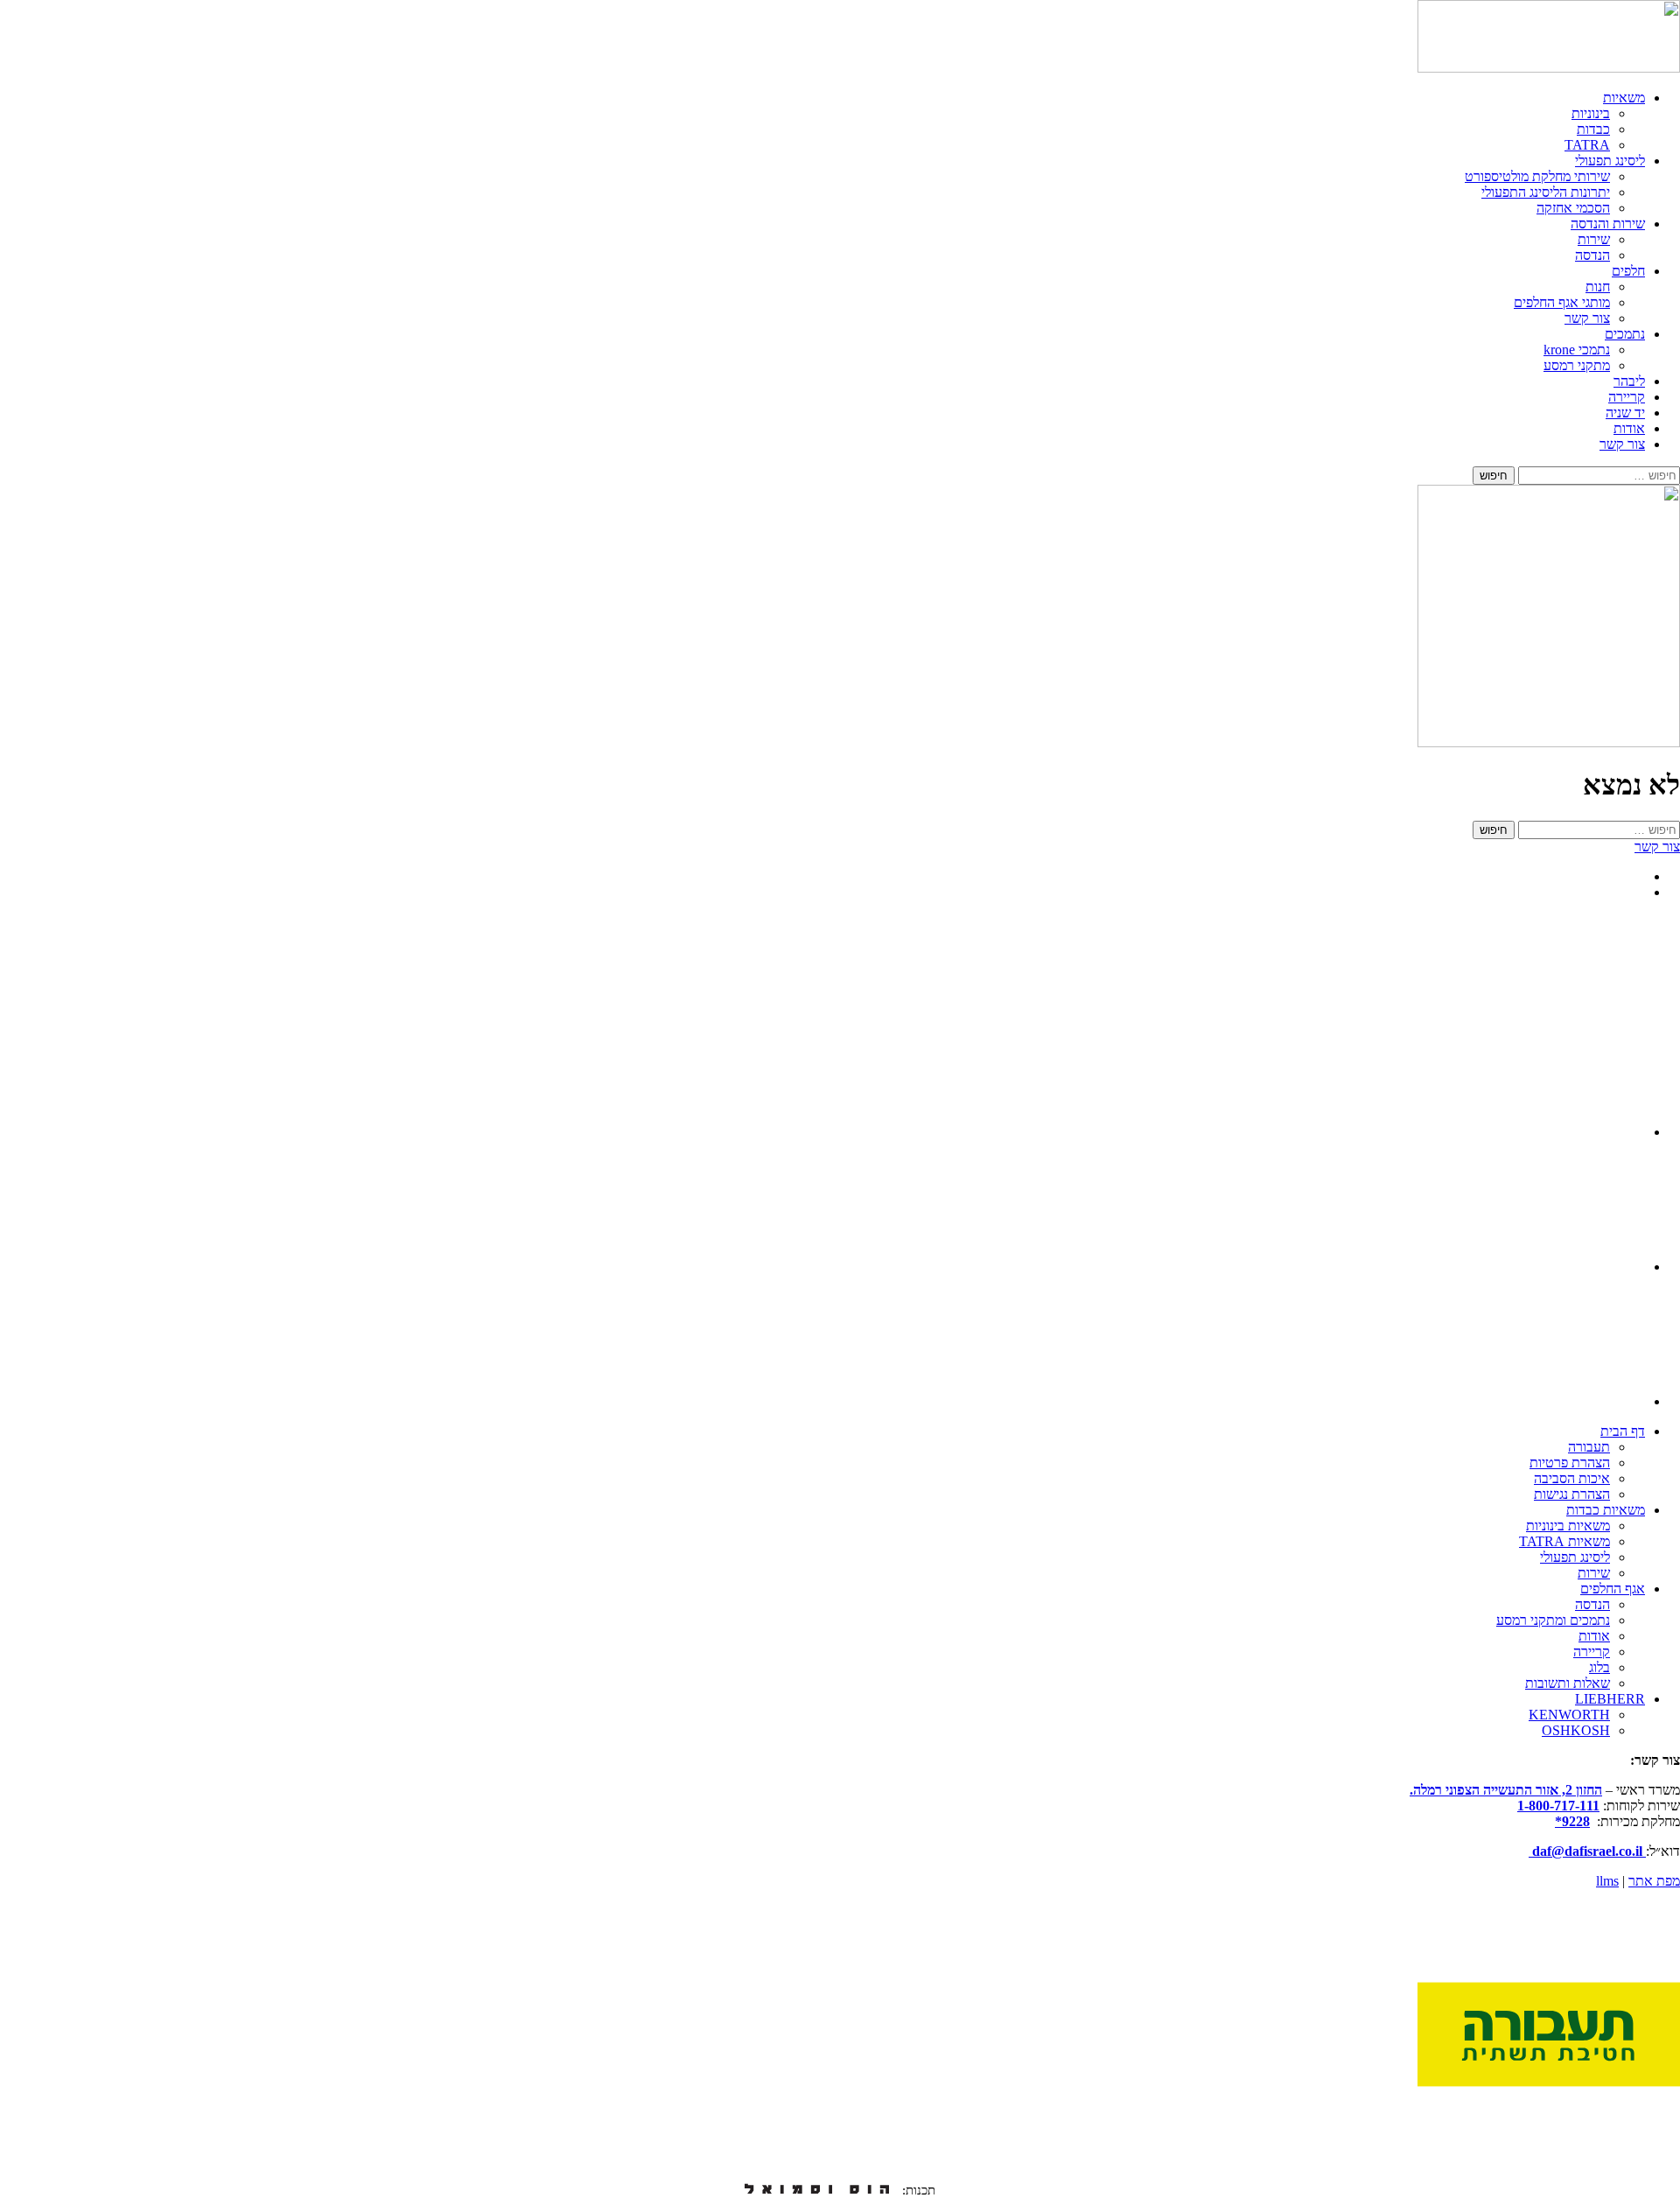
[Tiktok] (1585, 1267)
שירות (1594, 239)
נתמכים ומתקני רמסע (1553, 1620)
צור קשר (1587, 318)
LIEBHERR (1610, 1699)
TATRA (1587, 145)
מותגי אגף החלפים (1562, 302)
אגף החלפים (1613, 1589)
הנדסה (1592, 255)
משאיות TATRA (1564, 1541)
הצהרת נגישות (1572, 1494)
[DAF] (1549, 68)
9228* (1572, 1821)
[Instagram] (1585, 1132)
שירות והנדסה (1608, 224)
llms (1607, 1881)
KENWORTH (1569, 1715)
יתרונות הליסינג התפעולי (1546, 192)
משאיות (1624, 98)
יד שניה (1625, 413)
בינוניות (1591, 113)
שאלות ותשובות (1568, 1683)
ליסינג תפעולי (1610, 161)
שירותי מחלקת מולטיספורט (1537, 176)
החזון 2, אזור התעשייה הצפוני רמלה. (1506, 1790)
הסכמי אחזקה (1573, 208)
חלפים (1628, 271)
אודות (1629, 428)
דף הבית (1623, 1431)
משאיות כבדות (1606, 1510)
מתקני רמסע (1577, 365)
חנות (1598, 287)
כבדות (1593, 129)
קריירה (1627, 397)
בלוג (1599, 1667)
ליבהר (1629, 381)
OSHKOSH (1576, 1730)
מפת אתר (1654, 1881)
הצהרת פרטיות (1570, 1463)
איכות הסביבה (1572, 1478)
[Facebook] (1585, 1401)
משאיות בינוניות (1568, 1526)
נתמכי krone (1577, 350)
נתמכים (1625, 334)
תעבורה (1589, 1447)
